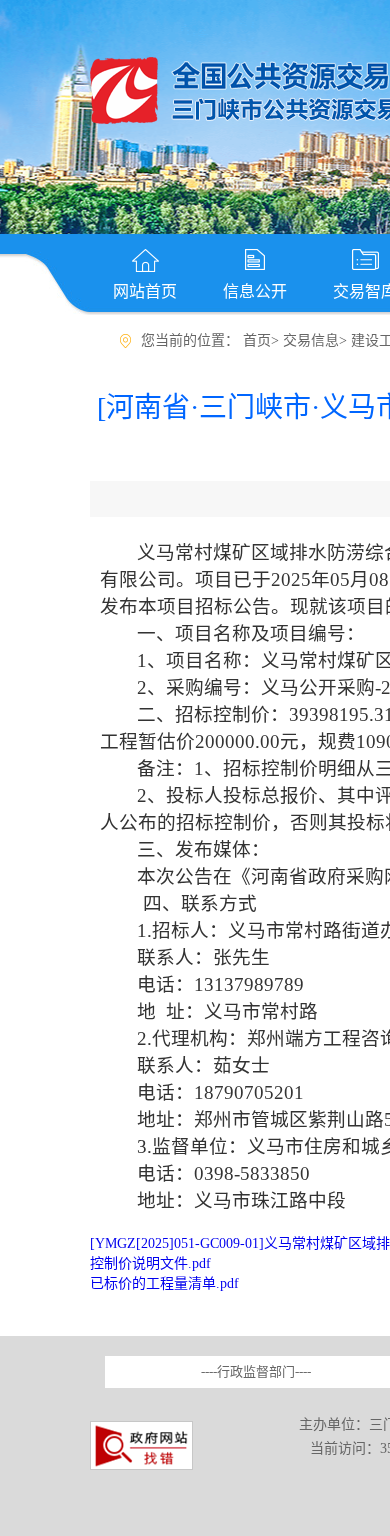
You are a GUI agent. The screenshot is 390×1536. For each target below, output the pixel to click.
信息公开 (255, 291)
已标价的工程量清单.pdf (164, 1283)
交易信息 (311, 340)
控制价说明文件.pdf (150, 1263)
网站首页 (145, 291)
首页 (257, 340)
